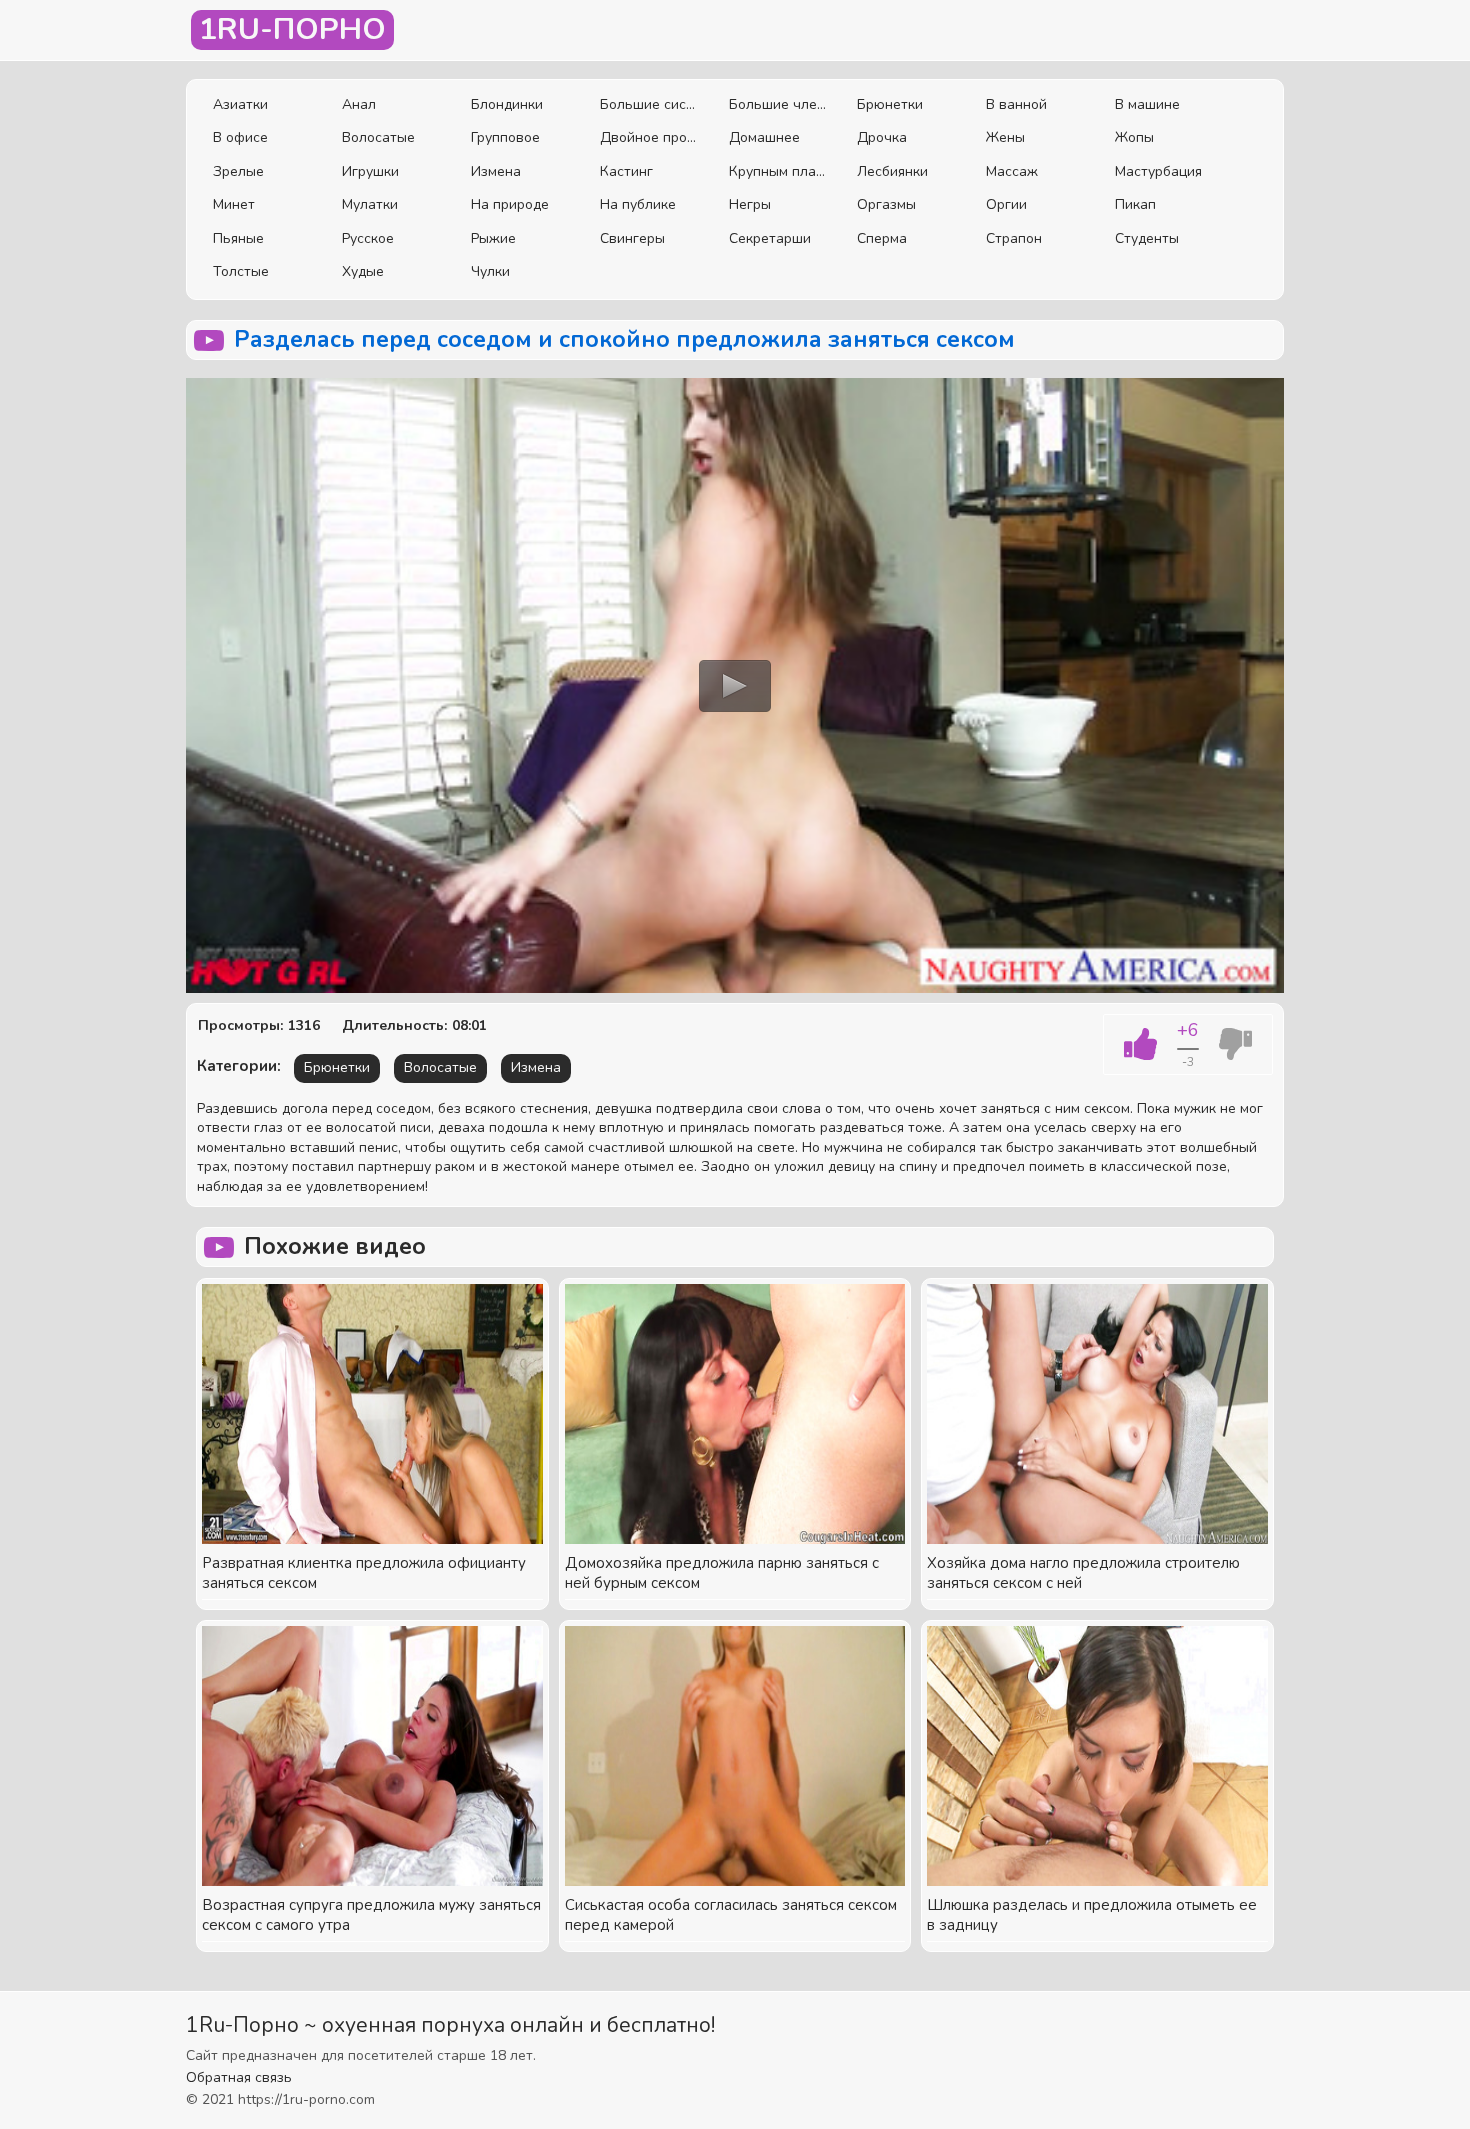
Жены (1005, 137)
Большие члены (778, 104)
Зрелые (238, 171)
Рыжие (493, 238)
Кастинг (626, 171)
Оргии (1006, 204)
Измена (496, 171)
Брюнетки (890, 104)
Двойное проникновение (649, 137)
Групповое (505, 137)
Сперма (882, 238)
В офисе (240, 137)
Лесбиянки (892, 171)
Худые (363, 271)
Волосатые (378, 137)
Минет (234, 204)
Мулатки (370, 204)
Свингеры (632, 238)
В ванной (1016, 104)
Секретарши (770, 238)
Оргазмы (886, 204)
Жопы (1134, 137)
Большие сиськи (649, 104)
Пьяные (238, 238)
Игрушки (370, 171)
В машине (1147, 104)
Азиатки (240, 104)
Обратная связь (239, 2077)
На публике (638, 204)
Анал (359, 104)
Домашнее (764, 137)
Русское (368, 238)
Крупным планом (778, 171)
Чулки (490, 271)
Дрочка (882, 137)
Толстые (241, 271)
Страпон (1014, 238)
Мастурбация (1158, 171)
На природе (510, 204)
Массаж (1012, 171)
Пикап (1135, 204)
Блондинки (507, 104)
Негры (750, 204)
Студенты (1147, 238)
